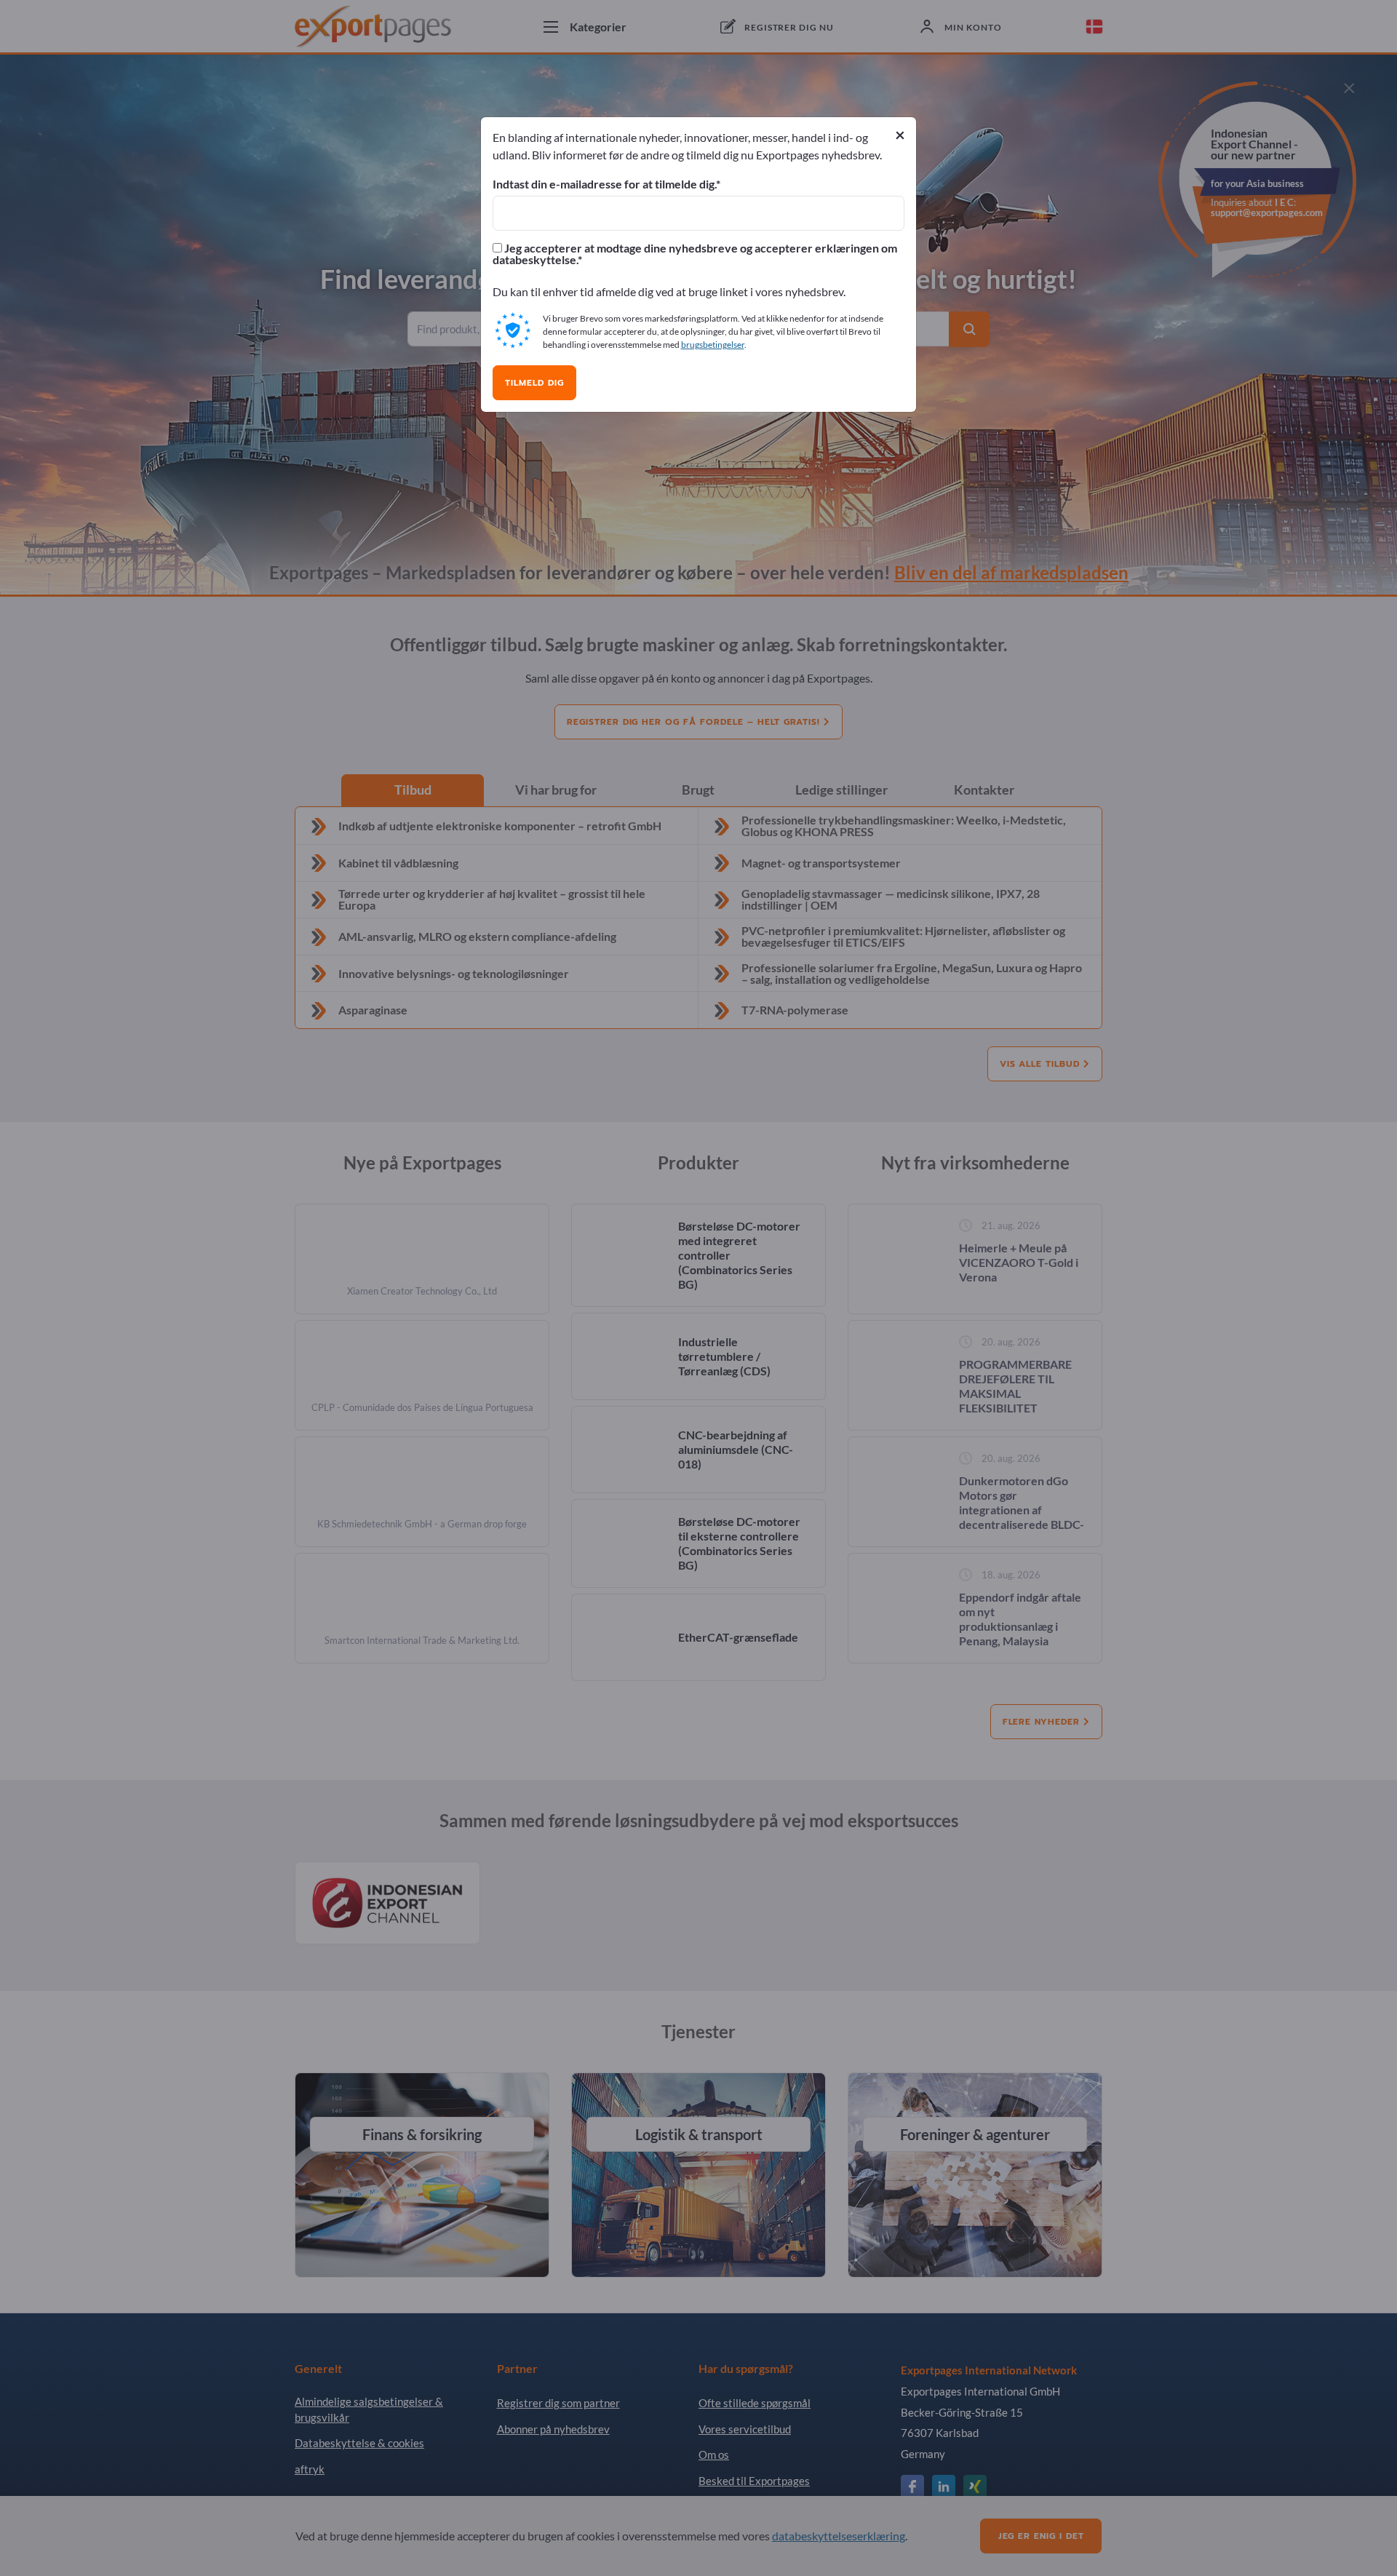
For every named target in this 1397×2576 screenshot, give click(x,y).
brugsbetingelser (713, 345)
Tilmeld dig (534, 383)
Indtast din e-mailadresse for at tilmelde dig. (604, 184)
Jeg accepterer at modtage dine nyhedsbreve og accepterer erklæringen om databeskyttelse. (695, 254)
